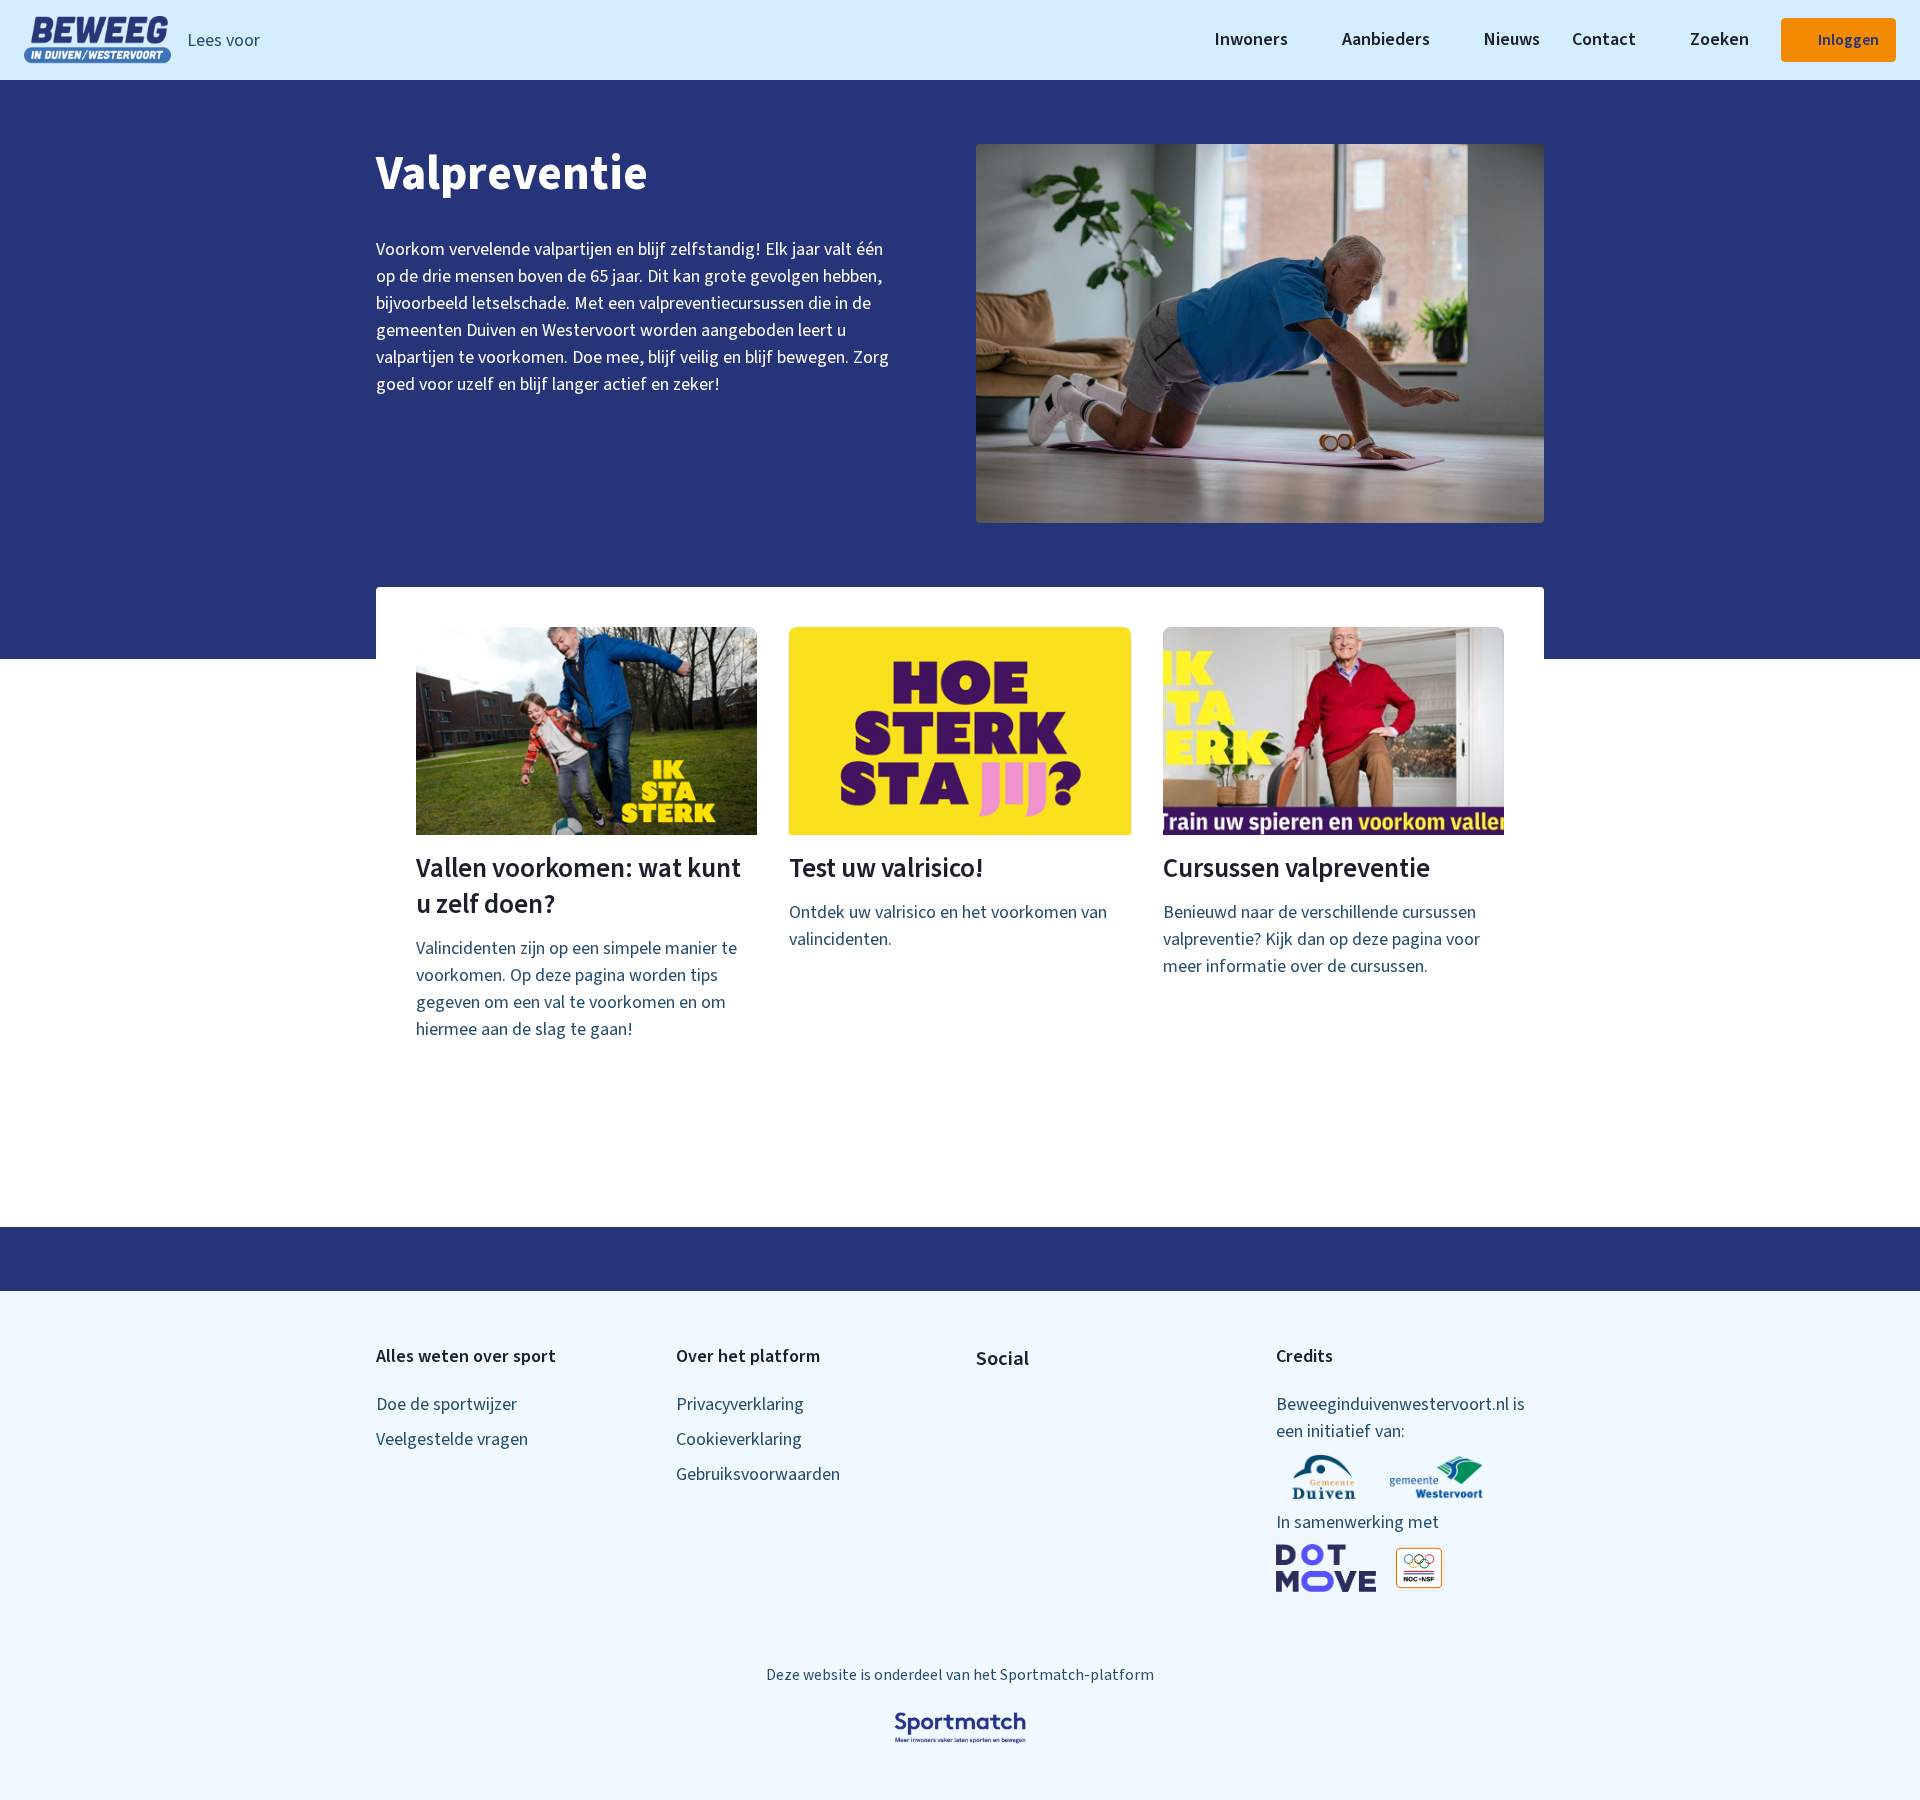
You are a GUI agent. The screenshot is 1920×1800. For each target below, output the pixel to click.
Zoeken (1719, 39)
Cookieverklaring (739, 1439)
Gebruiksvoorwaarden (758, 1474)
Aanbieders (1386, 39)
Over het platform (748, 1356)
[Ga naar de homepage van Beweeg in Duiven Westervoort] (97, 40)
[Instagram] (1016, 1406)
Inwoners (1251, 39)
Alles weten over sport (466, 1356)
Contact (1604, 39)
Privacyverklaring (740, 1404)
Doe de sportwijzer (446, 1404)
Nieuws (1512, 39)
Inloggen (1848, 40)
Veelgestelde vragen (452, 1439)
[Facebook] (984, 1406)
